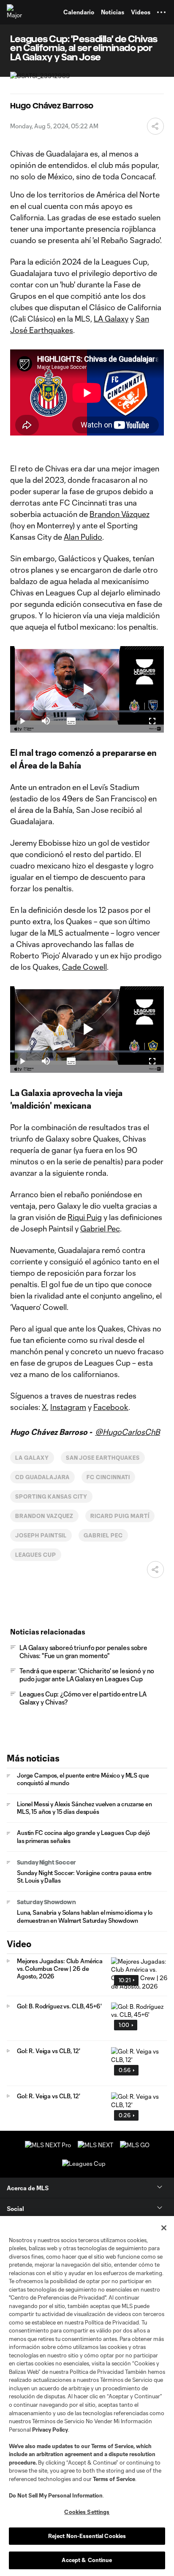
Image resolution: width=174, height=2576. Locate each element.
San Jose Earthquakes (103, 1458)
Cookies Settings (87, 2512)
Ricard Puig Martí (120, 1516)
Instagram (68, 1407)
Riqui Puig (85, 1217)
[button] (161, 12)
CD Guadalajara (42, 1477)
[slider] (87, 711)
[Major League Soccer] (15, 12)
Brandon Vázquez (120, 514)
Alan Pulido (83, 537)
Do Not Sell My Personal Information (56, 2495)
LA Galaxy (111, 319)
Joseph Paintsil (41, 1535)
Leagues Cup (36, 1555)
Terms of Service (112, 2446)
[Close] (164, 2228)
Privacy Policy (50, 2430)
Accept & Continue (87, 2560)
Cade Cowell (84, 967)
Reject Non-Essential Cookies (87, 2536)
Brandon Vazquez (44, 1516)
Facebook (111, 1407)
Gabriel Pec (100, 1228)
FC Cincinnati (108, 1477)
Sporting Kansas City (51, 1496)
